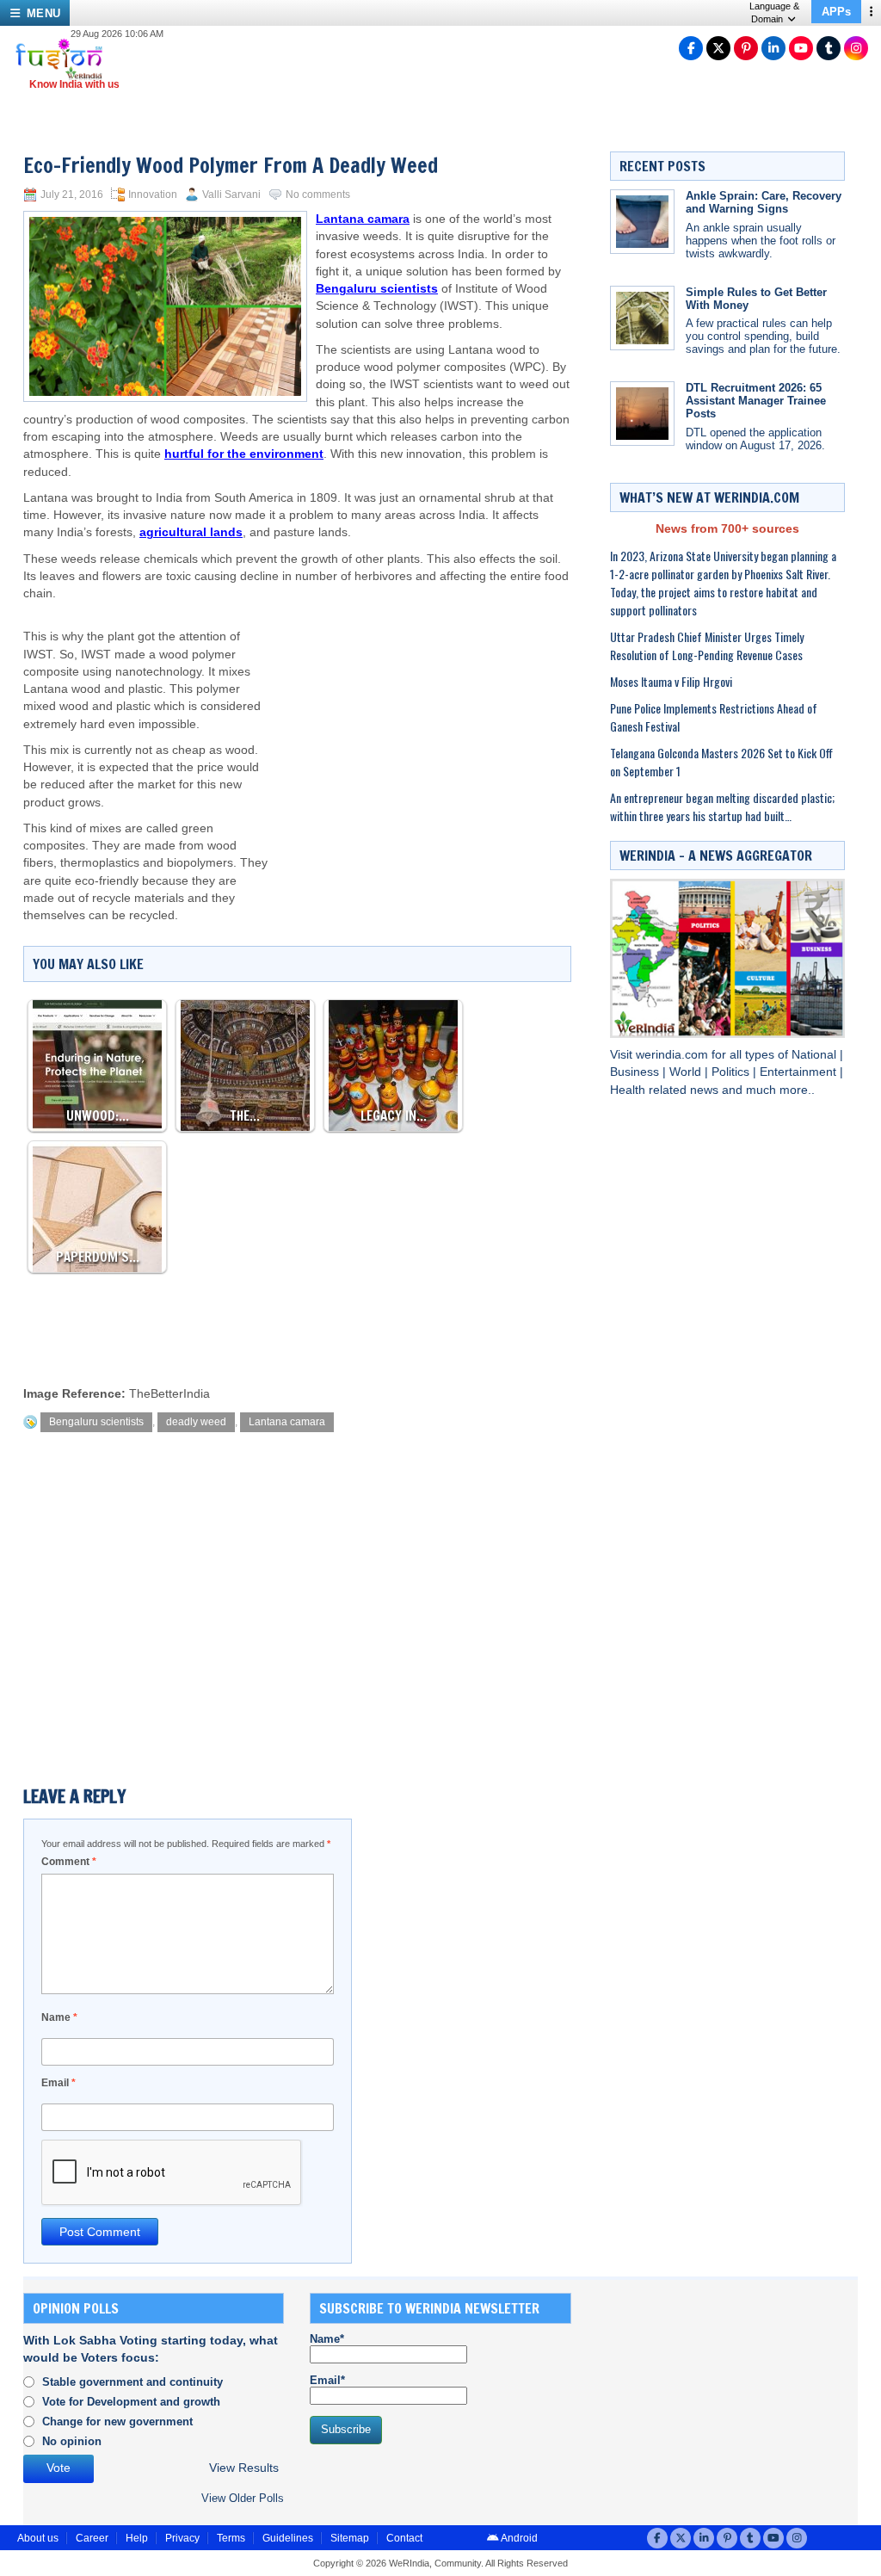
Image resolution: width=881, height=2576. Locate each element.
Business (636, 1072)
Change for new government (117, 2422)
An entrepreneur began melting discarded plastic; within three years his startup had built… (722, 806)
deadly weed (196, 1422)
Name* (327, 2339)
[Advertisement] (421, 740)
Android (518, 2538)
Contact (404, 2538)
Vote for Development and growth (131, 2402)
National (816, 1055)
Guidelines (288, 2538)
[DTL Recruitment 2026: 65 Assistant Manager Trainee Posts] (642, 414)
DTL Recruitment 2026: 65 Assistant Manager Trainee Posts (756, 401)
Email (59, 2083)
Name (59, 2017)
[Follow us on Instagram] (856, 48)
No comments (318, 195)
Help (137, 2538)
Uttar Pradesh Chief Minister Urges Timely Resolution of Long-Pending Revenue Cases (707, 646)
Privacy (182, 2538)
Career (92, 2538)
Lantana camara (287, 1422)
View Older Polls (243, 2498)
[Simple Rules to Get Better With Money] (642, 318)
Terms (231, 2538)
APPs (836, 12)
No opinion (72, 2441)
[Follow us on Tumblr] (829, 48)
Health (629, 1090)
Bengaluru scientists (96, 1422)
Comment (69, 1862)
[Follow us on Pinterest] (746, 48)
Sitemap (350, 2538)
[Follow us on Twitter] (718, 48)
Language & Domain (774, 12)
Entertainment (800, 1072)
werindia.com (674, 1055)
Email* (327, 2380)
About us (38, 2538)
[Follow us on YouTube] (801, 48)
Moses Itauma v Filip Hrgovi (671, 681)
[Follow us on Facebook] (691, 48)
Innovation (153, 195)
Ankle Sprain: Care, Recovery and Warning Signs (764, 202)
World (687, 1072)
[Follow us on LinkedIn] (773, 48)
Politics (732, 1072)
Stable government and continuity (132, 2382)
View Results (244, 2468)
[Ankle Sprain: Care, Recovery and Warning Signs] (642, 222)
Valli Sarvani (231, 195)
